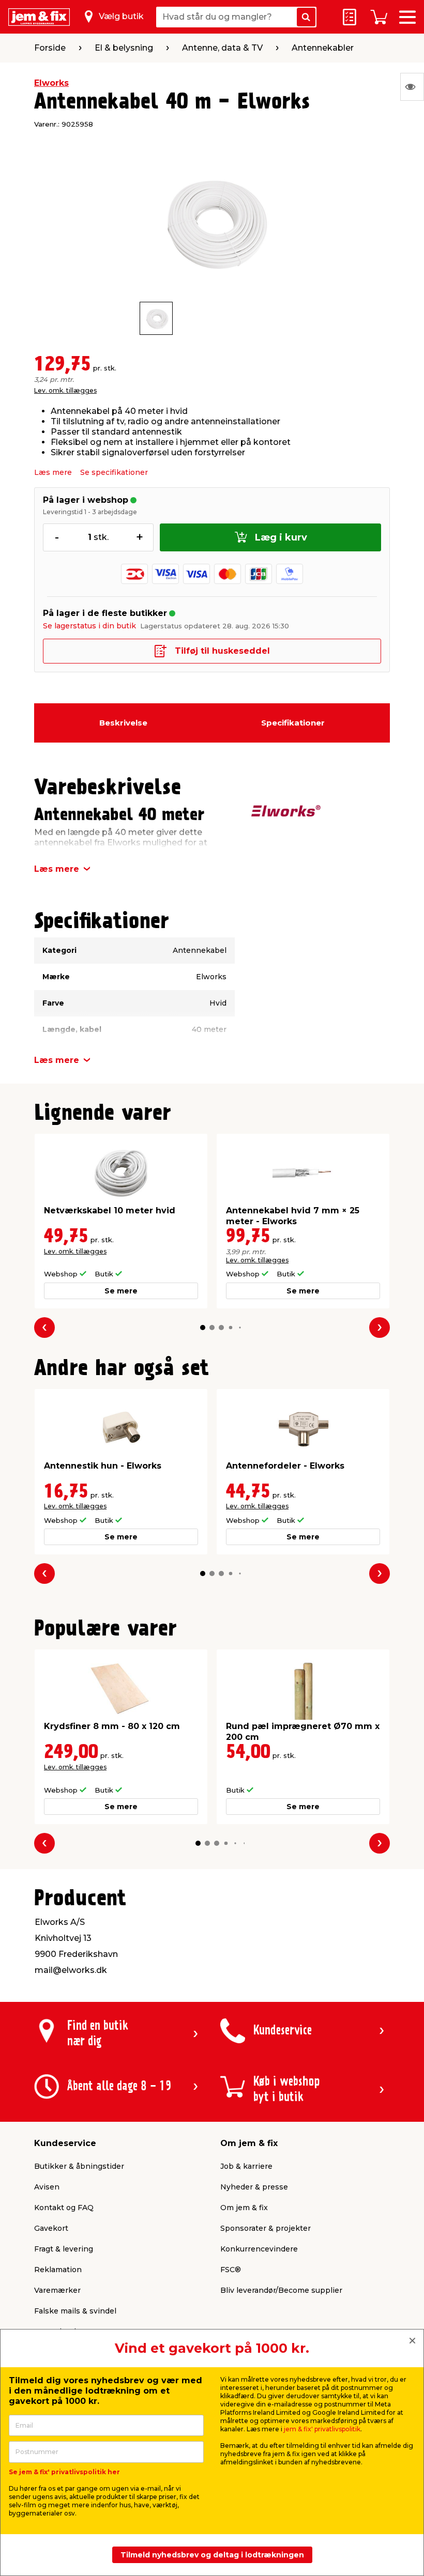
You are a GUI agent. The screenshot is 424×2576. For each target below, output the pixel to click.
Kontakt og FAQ (64, 2208)
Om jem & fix (244, 2208)
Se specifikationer (114, 472)
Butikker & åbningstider (79, 2166)
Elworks (51, 83)
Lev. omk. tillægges (65, 390)
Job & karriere (246, 2166)
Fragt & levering (64, 2249)
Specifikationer (293, 723)
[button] (203, 1328)
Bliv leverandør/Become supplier (281, 2290)
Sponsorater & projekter (266, 2228)
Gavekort (51, 2228)
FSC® (231, 2270)
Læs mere (53, 472)
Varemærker (57, 2290)
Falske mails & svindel (75, 2311)
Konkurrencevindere (259, 2249)
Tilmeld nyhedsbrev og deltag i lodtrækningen (212, 2555)
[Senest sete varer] (412, 87)
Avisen (47, 2187)
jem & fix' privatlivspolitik (322, 2429)
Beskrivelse (123, 723)
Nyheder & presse (254, 2187)
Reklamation (58, 2270)
